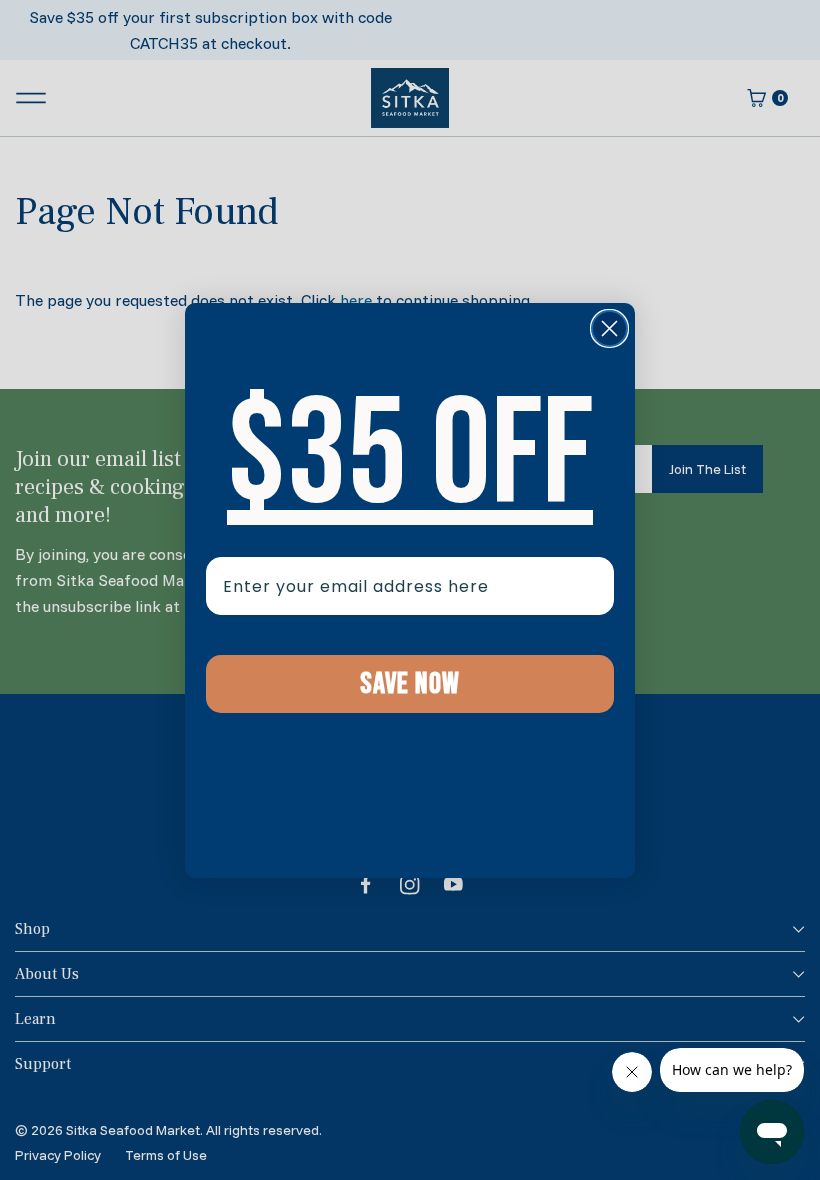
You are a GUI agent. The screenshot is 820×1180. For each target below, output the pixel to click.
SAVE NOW (410, 684)
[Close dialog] (609, 328)
